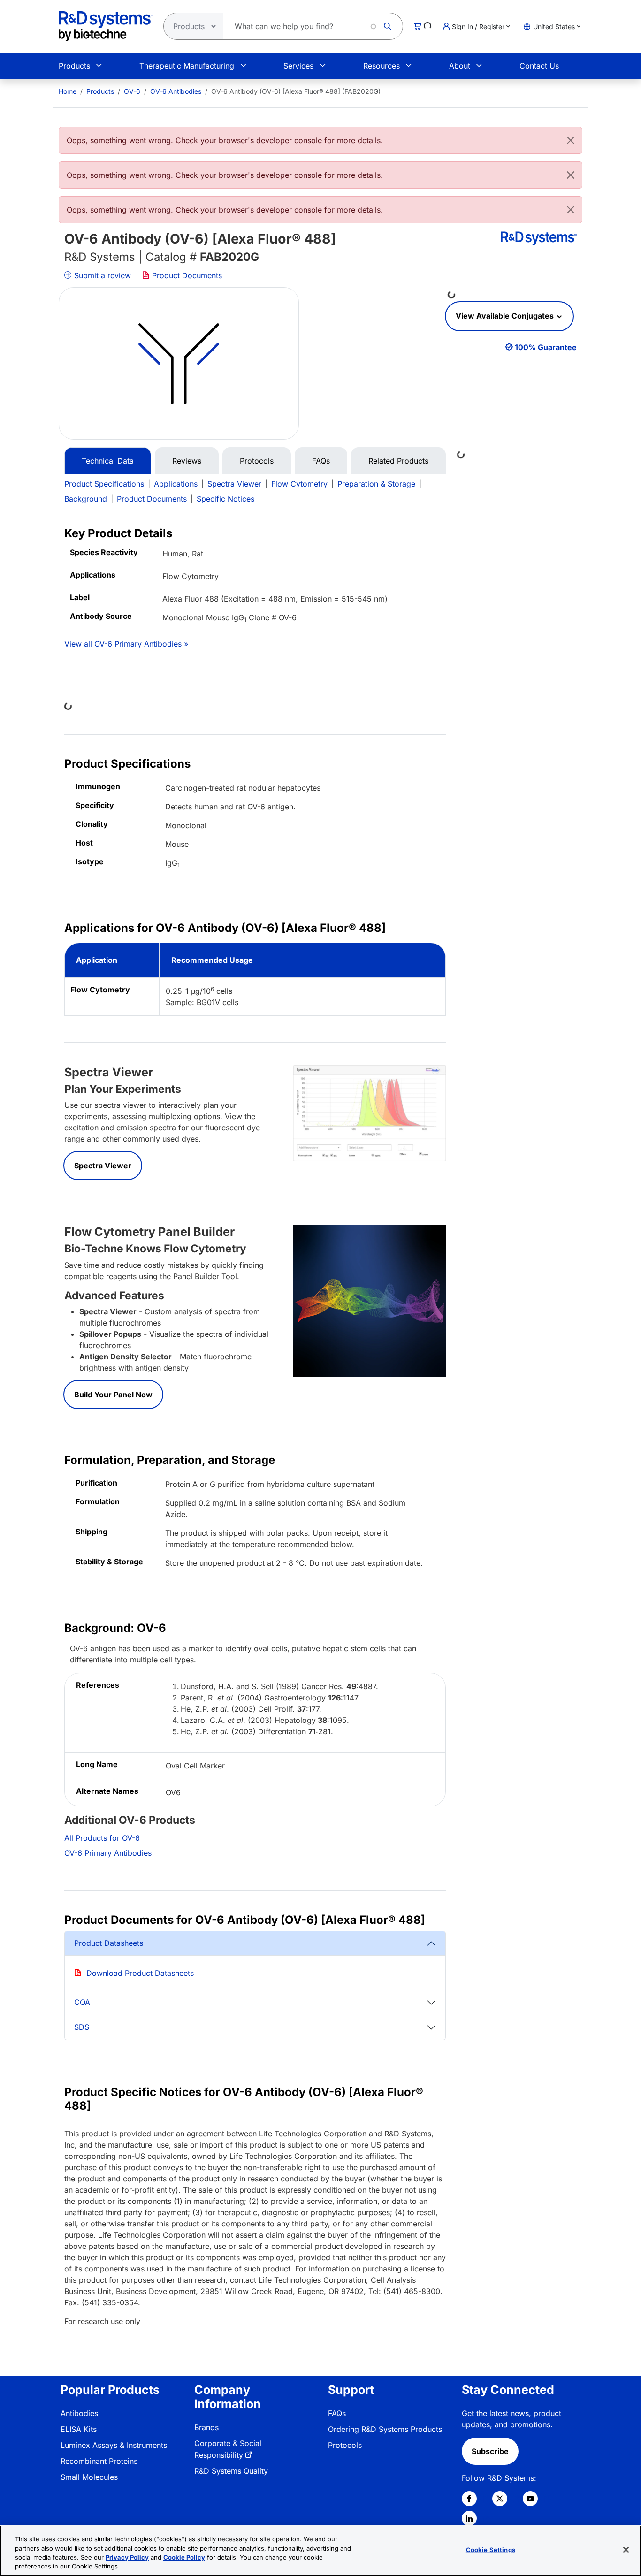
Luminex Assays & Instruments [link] (114, 2445)
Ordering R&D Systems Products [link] (385, 2429)
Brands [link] (206, 2427)
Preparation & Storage (376, 484)
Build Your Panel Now (113, 1395)
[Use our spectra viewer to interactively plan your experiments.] (370, 1113)
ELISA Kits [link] (79, 2429)
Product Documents (186, 275)
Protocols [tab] (257, 461)
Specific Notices (225, 499)
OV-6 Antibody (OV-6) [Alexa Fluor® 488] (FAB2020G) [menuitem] (296, 91)
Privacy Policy (127, 2557)
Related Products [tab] (398, 461)
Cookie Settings (491, 2550)
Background (86, 499)
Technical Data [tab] (108, 461)
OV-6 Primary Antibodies (108, 1853)
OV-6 (132, 91)
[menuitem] (68, 91)
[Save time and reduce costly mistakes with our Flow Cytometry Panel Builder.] (370, 1300)
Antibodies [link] (79, 2413)
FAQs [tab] (321, 461)
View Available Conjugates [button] (506, 316)
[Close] (571, 140)
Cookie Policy (184, 2557)
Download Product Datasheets (140, 1973)
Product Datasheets (109, 1943)
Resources (382, 66)
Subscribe (490, 2451)
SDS (82, 2027)
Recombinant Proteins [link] (99, 2461)
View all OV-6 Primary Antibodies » (126, 644)
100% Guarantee (546, 347)
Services (298, 66)
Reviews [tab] (187, 461)
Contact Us (539, 66)
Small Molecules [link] (89, 2477)
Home (68, 91)
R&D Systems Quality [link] (231, 2471)
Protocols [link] (345, 2445)
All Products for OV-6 (102, 1838)
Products (74, 66)
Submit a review (101, 275)
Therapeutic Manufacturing (187, 66)
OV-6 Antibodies (176, 91)
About (460, 66)
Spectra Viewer (234, 484)
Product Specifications (104, 484)
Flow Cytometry (299, 484)
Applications (176, 484)
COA (82, 2002)
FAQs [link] (337, 2413)
